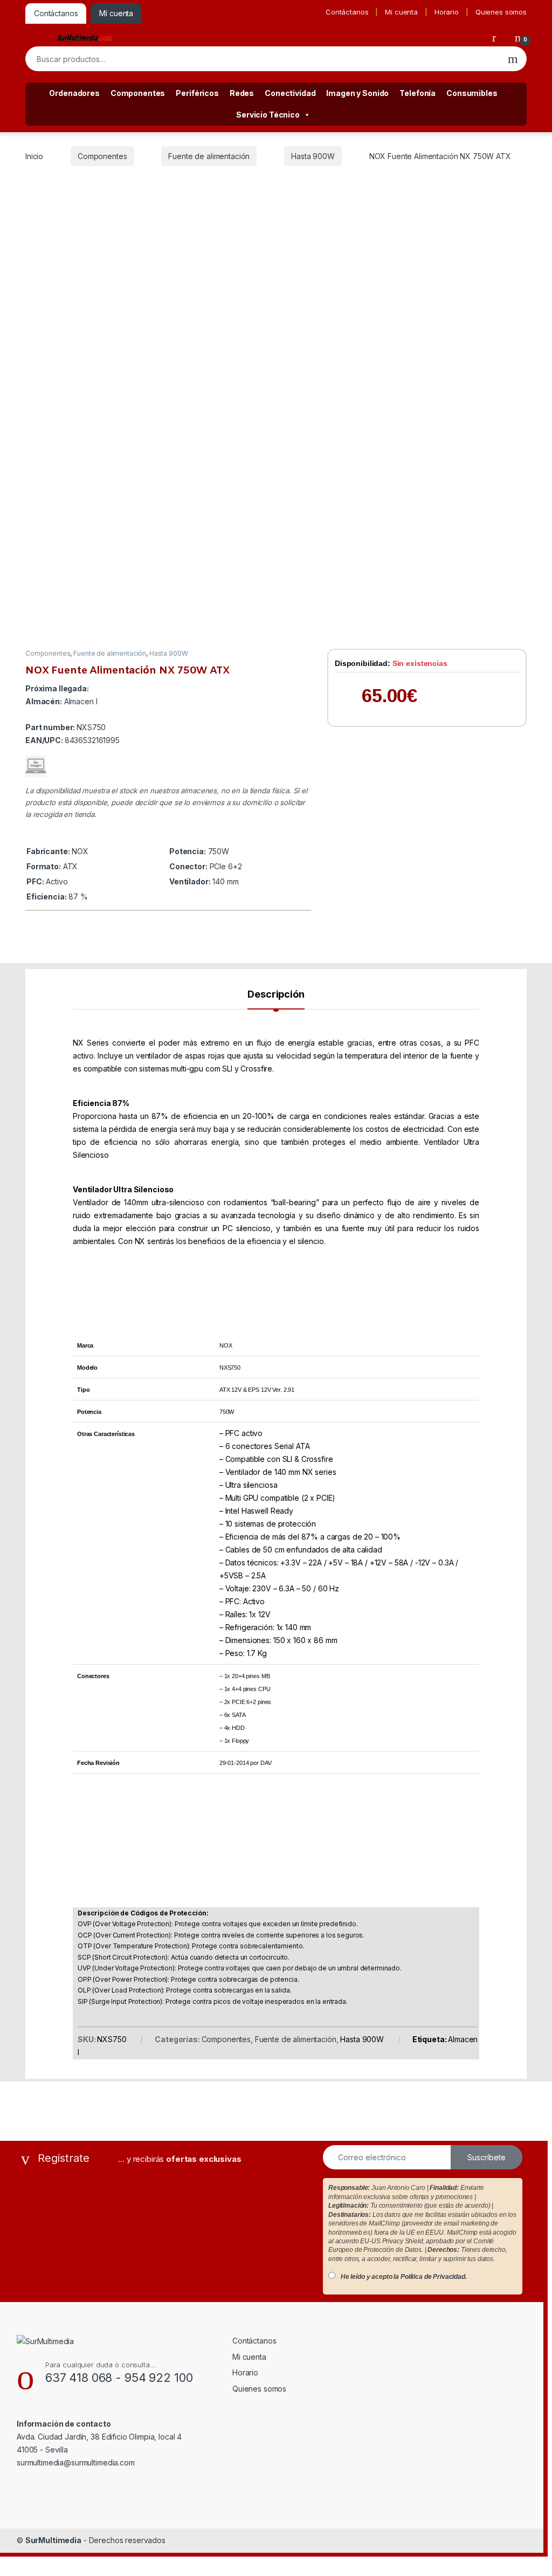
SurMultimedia (53, 2540)
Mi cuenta (401, 12)
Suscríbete (487, 2157)
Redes (242, 93)
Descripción (276, 995)
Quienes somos (501, 12)
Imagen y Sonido (357, 93)
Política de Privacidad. (434, 2277)
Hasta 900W (313, 156)
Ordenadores (74, 93)
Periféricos (197, 93)
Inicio (34, 156)
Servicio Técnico (268, 115)
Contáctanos (347, 12)
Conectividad (290, 93)
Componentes (138, 93)
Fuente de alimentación (209, 156)
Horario (447, 12)
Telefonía (418, 93)
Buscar (513, 59)
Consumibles (472, 93)
